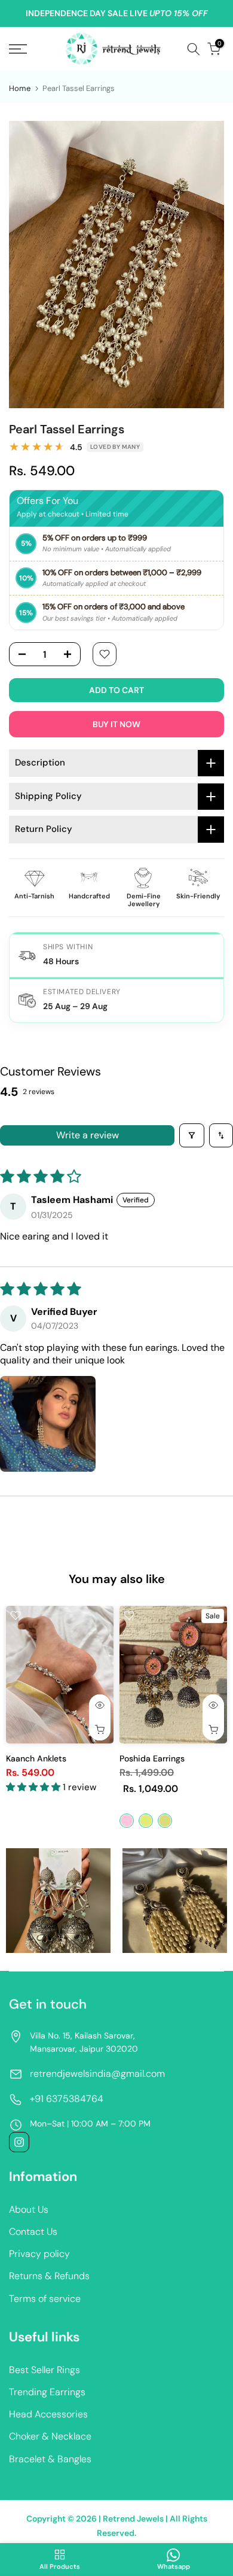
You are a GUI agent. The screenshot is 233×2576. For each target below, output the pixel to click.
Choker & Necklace (50, 2436)
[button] (48, 1424)
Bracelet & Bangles (50, 2459)
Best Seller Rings (45, 2370)
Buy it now (116, 724)
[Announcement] (116, 14)
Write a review (88, 1135)
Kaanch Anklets (36, 1758)
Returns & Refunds (49, 2276)
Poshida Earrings (152, 1758)
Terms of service (45, 2299)
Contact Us (33, 2232)
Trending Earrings (47, 2392)
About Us (29, 2209)
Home (20, 88)
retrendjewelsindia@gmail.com (97, 2074)
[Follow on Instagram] (19, 2142)
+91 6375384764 (67, 2099)
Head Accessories (48, 2414)
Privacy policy (39, 2254)
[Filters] (192, 1135)
